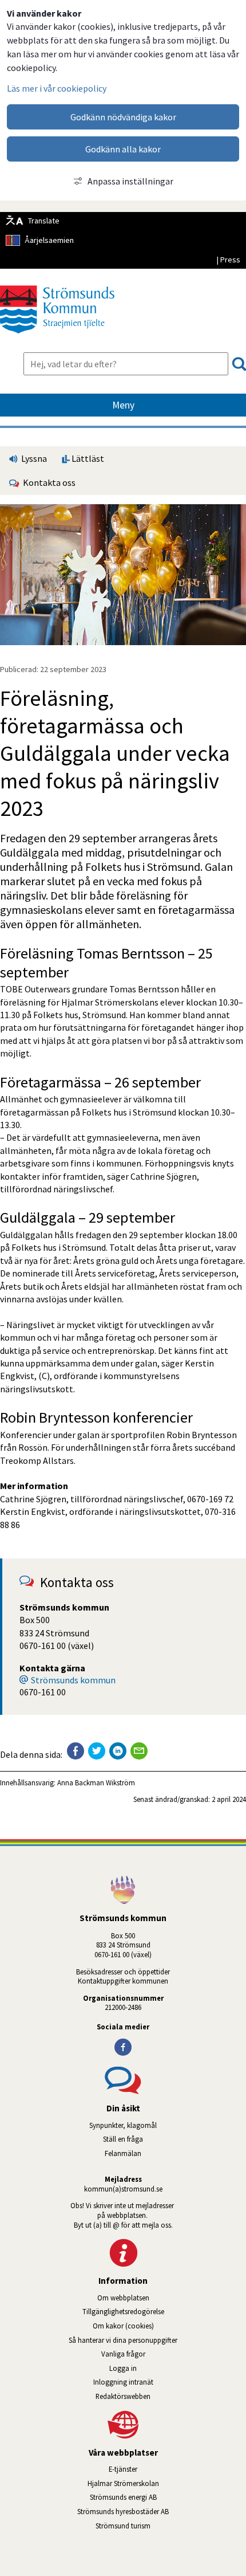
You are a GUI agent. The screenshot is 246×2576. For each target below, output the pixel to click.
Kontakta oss (47, 482)
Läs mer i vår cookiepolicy (57, 88)
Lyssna (33, 458)
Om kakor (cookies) (123, 2326)
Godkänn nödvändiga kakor (123, 117)
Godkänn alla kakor (123, 149)
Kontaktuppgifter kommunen (123, 1981)
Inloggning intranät (156, 2382)
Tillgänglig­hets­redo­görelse (123, 2311)
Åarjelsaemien (49, 240)
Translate (44, 221)
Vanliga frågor (123, 2354)
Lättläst (87, 458)
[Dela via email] (139, 1751)
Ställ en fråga (123, 2139)
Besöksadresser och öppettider (123, 1972)
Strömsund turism (155, 2526)
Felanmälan (123, 2153)
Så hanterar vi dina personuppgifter (123, 2340)
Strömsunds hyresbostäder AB (162, 2511)
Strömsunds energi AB (168, 2497)
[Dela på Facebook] (76, 1751)
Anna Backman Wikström (96, 1782)
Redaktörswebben (123, 2396)
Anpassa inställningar (130, 181)
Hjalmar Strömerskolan (167, 2483)
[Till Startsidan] (57, 337)
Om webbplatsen (123, 2298)
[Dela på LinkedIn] (118, 1751)
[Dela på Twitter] (97, 1751)
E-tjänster (177, 2469)
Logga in (123, 2368)
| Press (228, 260)
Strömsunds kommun (73, 1680)
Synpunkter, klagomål (123, 2125)
